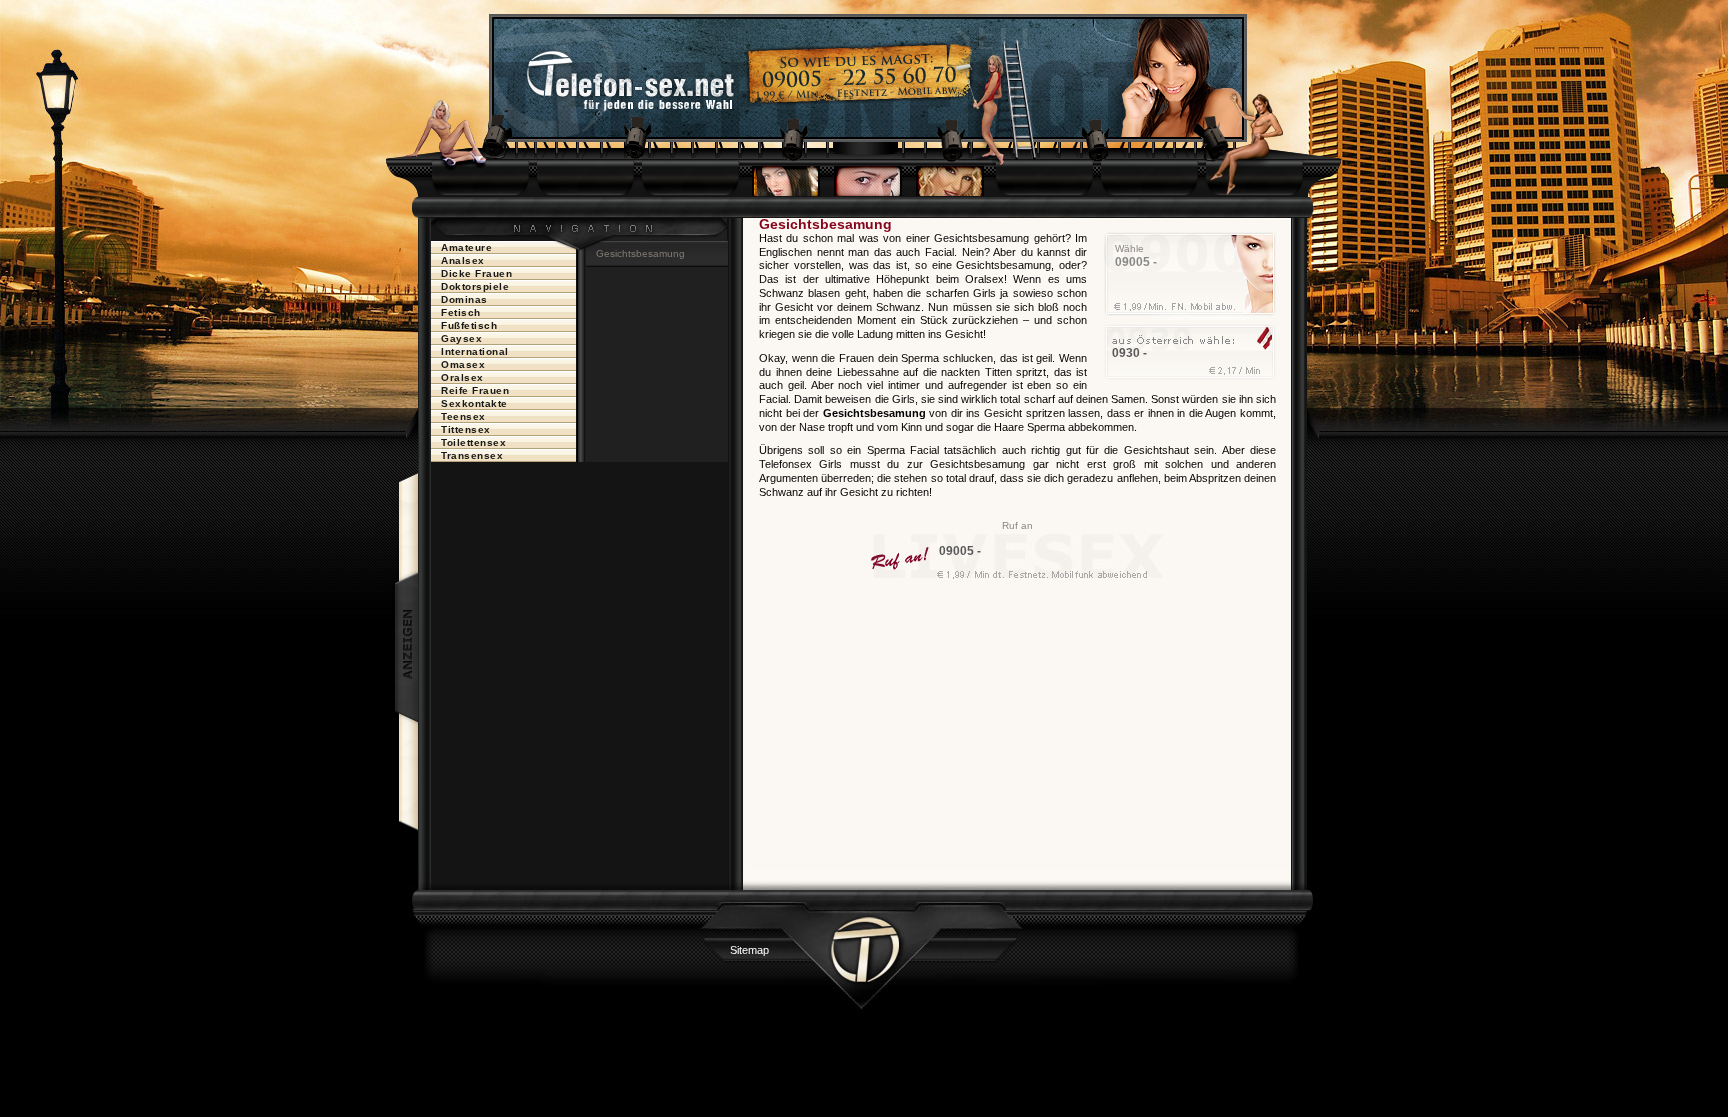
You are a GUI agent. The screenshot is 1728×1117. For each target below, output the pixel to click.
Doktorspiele (475, 286)
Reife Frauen (475, 390)
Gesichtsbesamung (640, 253)
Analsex (463, 260)
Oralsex (462, 377)
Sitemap (749, 950)
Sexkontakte (474, 403)
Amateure (466, 247)
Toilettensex (473, 442)
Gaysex (461, 338)
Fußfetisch (469, 325)
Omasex (463, 364)
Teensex (463, 416)
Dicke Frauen (476, 273)
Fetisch (461, 312)
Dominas (464, 299)
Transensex (472, 455)
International (475, 351)
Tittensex (466, 429)
